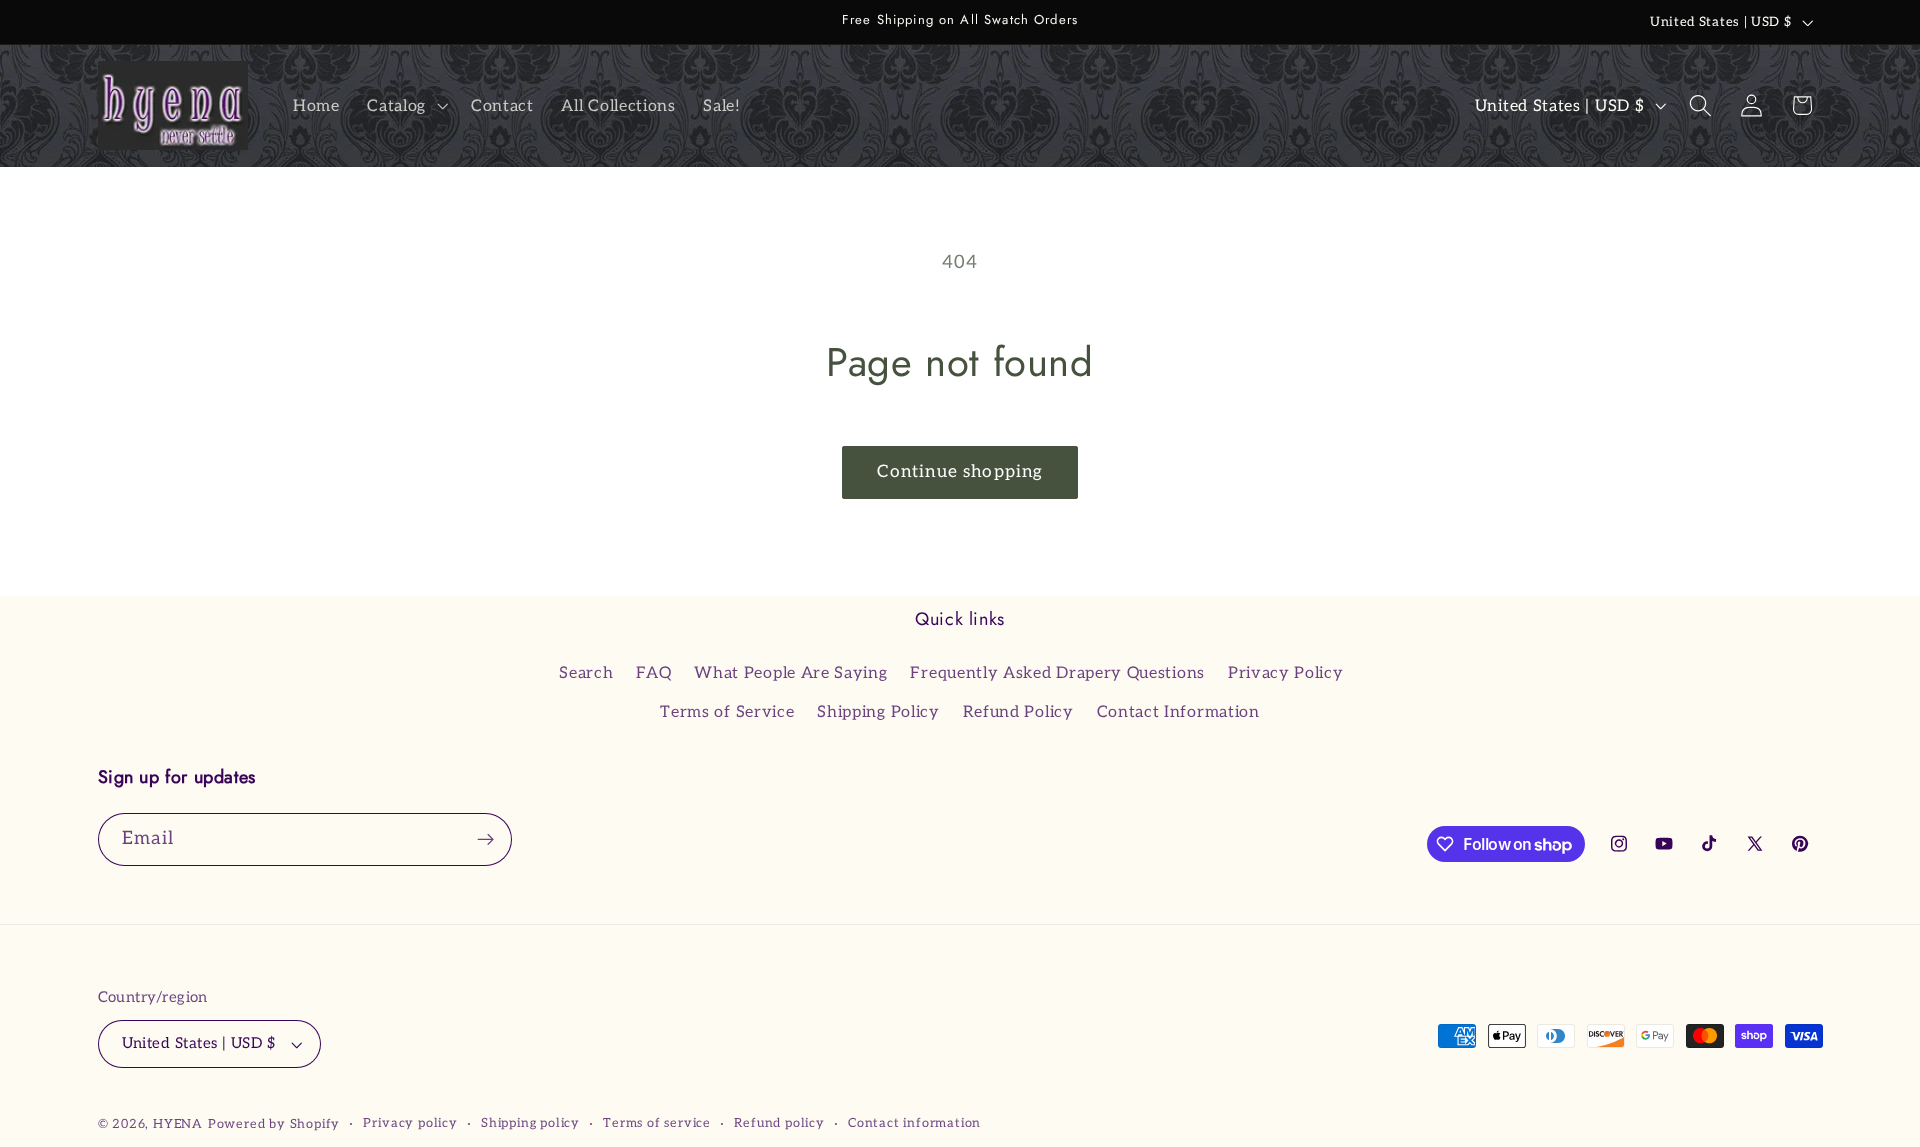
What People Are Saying (790, 673)
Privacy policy (410, 1123)
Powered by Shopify (274, 1124)
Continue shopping (960, 471)
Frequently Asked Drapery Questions (1057, 673)
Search (586, 673)
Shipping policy (530, 1123)
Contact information (914, 1123)
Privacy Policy (1286, 673)
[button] (405, 106)
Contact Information (1178, 712)
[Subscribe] (485, 840)
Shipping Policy (878, 712)
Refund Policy (1018, 712)
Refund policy (779, 1123)
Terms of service (657, 1123)
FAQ (653, 673)
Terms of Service (727, 712)
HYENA (178, 1124)
